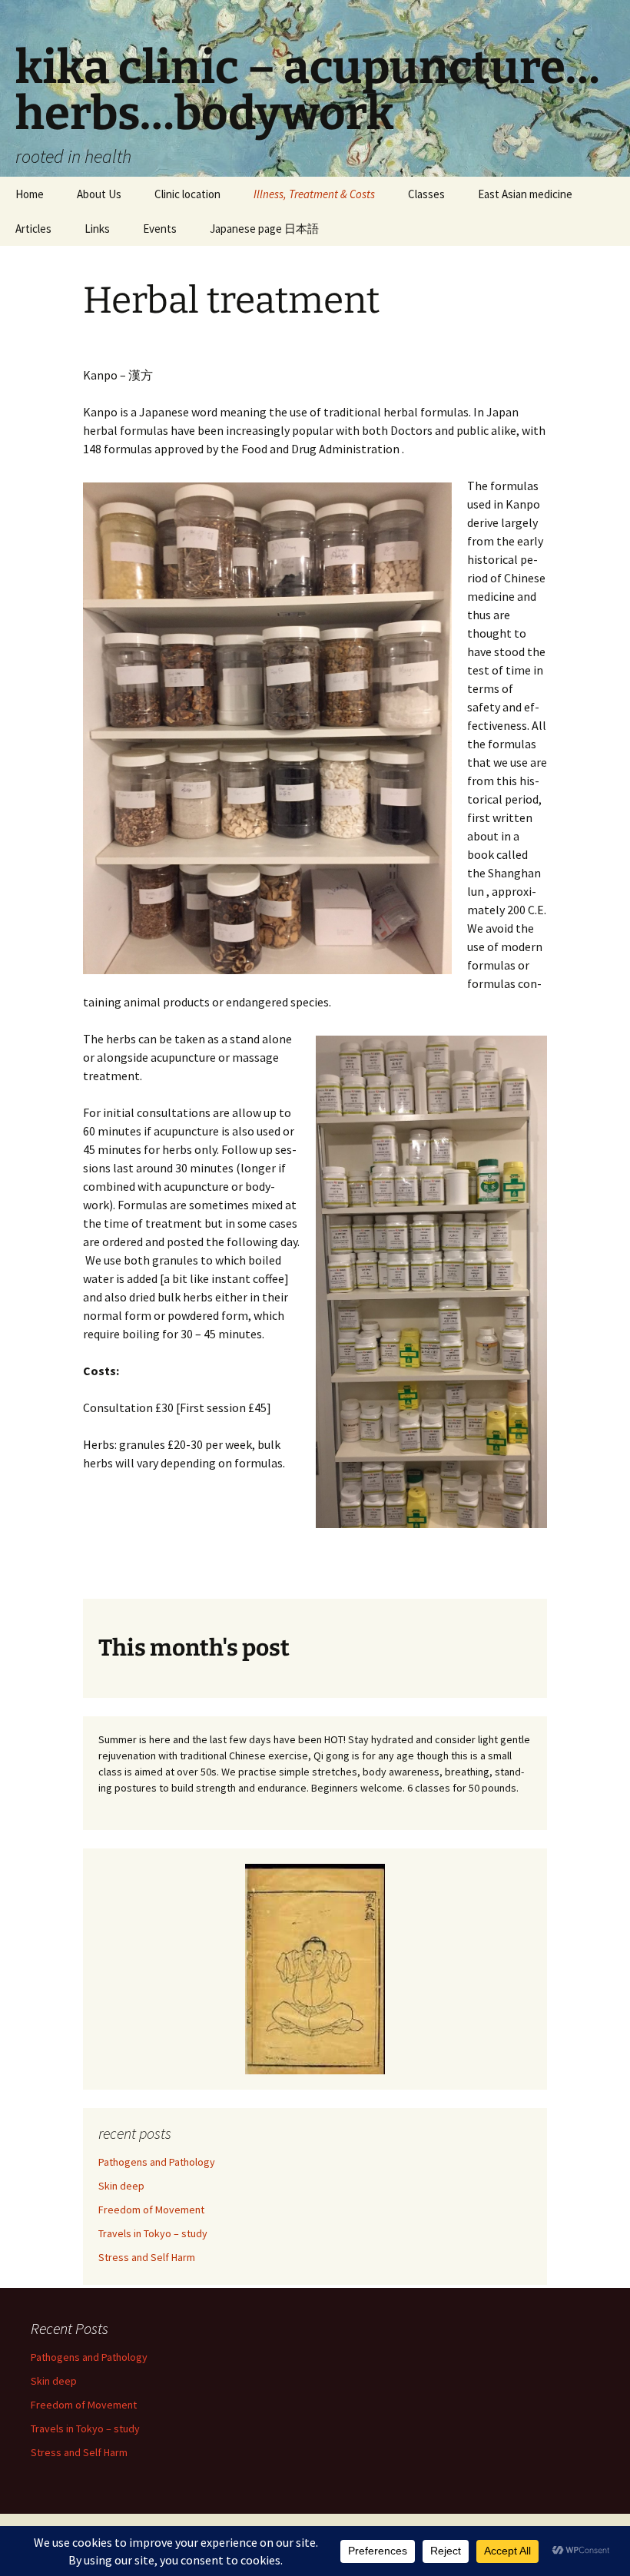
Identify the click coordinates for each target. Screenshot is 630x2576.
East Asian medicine (525, 194)
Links (97, 229)
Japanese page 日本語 (264, 229)
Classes (426, 194)
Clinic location (187, 194)
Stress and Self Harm (147, 2257)
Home (30, 194)
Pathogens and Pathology (157, 2162)
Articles (33, 229)
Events (160, 229)
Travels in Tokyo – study (153, 2233)
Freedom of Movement (151, 2210)
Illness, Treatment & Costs (314, 194)
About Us (99, 194)
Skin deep (121, 2186)
